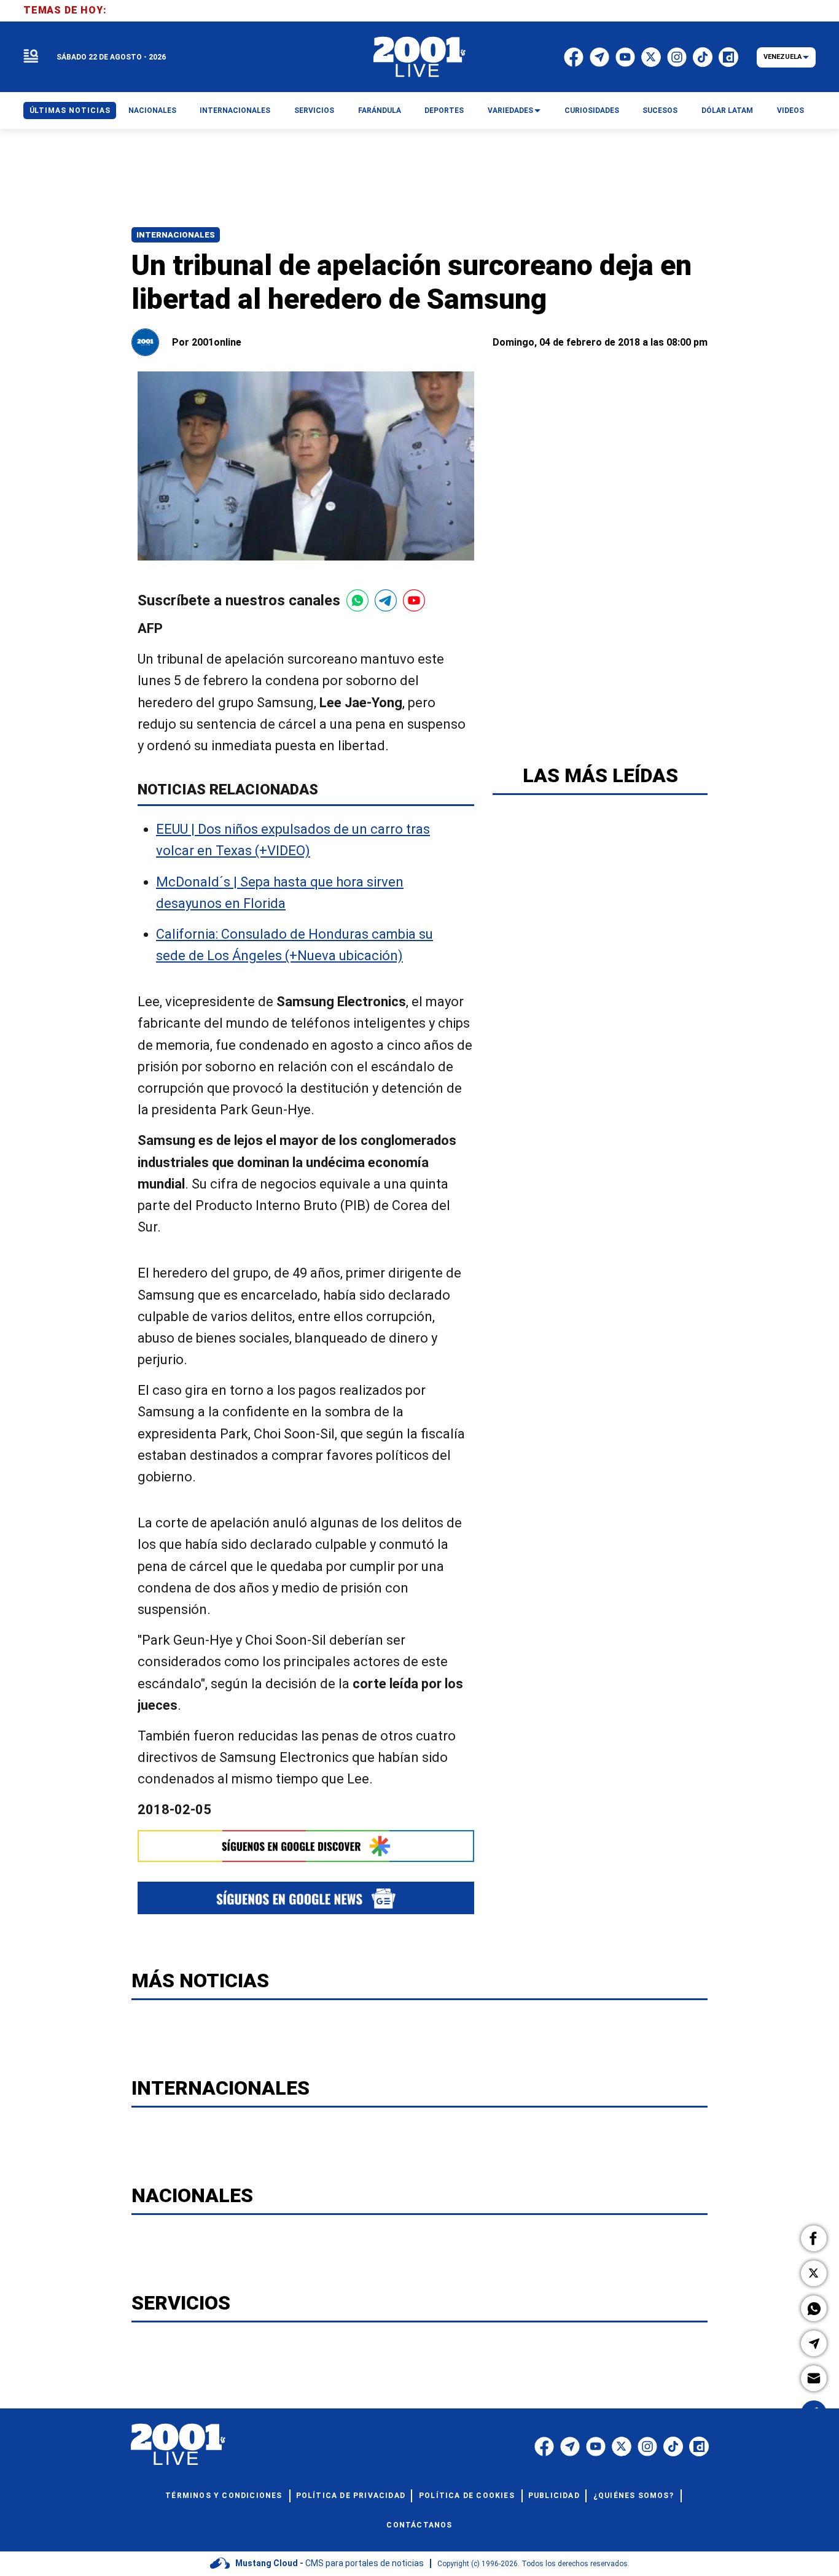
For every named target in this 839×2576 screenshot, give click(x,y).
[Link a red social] (544, 2446)
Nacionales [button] (152, 111)
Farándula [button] (380, 111)
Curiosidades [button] (592, 111)
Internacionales (176, 235)
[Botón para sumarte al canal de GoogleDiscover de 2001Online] (306, 1846)
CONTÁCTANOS (419, 2525)
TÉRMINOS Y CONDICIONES (224, 2496)
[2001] (419, 57)
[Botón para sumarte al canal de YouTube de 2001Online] (414, 600)
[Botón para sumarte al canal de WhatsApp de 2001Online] (357, 600)
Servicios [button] (314, 111)
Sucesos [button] (660, 111)
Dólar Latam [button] (727, 111)
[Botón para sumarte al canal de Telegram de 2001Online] (386, 600)
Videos (790, 111)
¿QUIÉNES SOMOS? (634, 2496)
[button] (814, 2238)
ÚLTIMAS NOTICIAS (70, 111)
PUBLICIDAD (554, 2496)
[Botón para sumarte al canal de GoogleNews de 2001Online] (306, 1898)
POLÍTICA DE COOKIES (467, 2496)
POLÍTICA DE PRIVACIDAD (351, 2496)
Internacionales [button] (235, 111)
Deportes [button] (444, 111)
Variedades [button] (510, 111)
